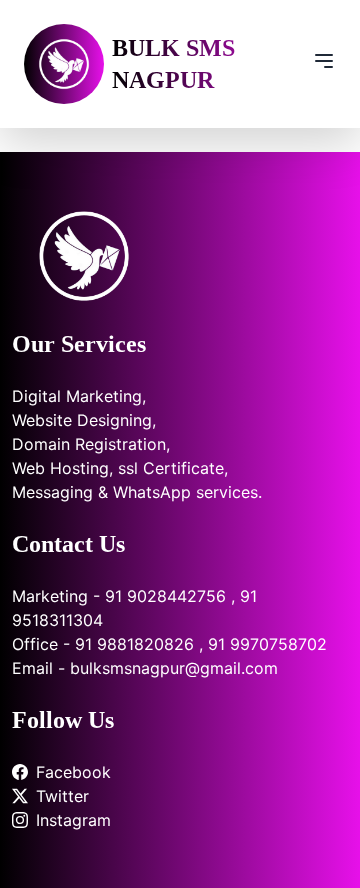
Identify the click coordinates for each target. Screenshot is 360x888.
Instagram (73, 820)
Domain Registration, (91, 444)
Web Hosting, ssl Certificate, (120, 468)
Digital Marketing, (79, 396)
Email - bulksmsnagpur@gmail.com (145, 668)
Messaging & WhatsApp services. (137, 492)
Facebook (73, 772)
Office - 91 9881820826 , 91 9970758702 (169, 644)
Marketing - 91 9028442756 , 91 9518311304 (134, 608)
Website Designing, (84, 420)
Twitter (62, 796)
